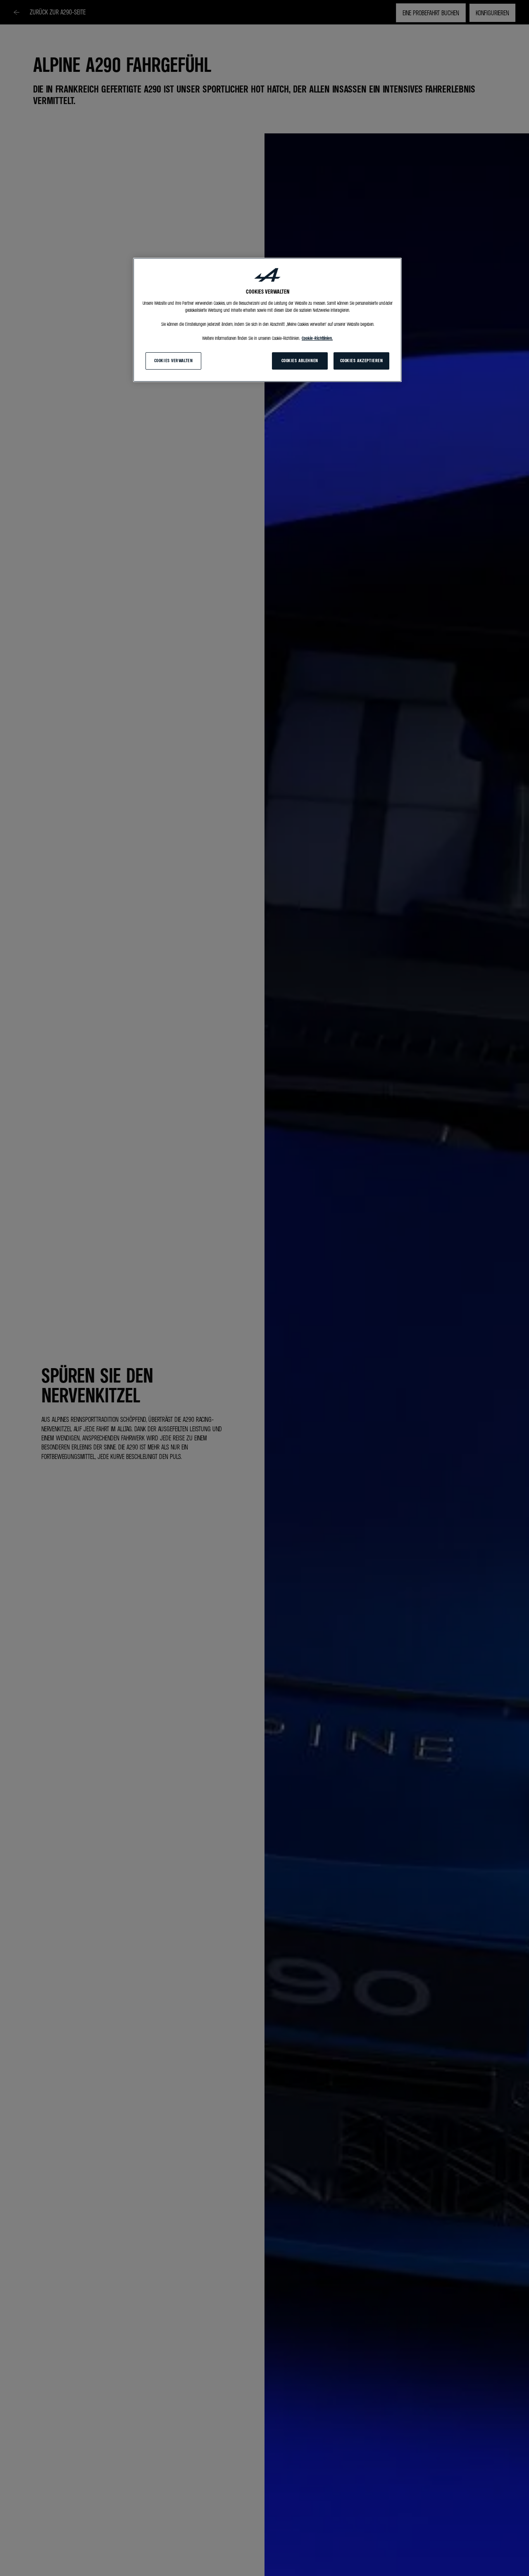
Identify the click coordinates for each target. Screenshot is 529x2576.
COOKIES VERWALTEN (174, 361)
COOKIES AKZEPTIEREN (362, 361)
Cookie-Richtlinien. (317, 338)
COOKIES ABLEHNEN (300, 361)
